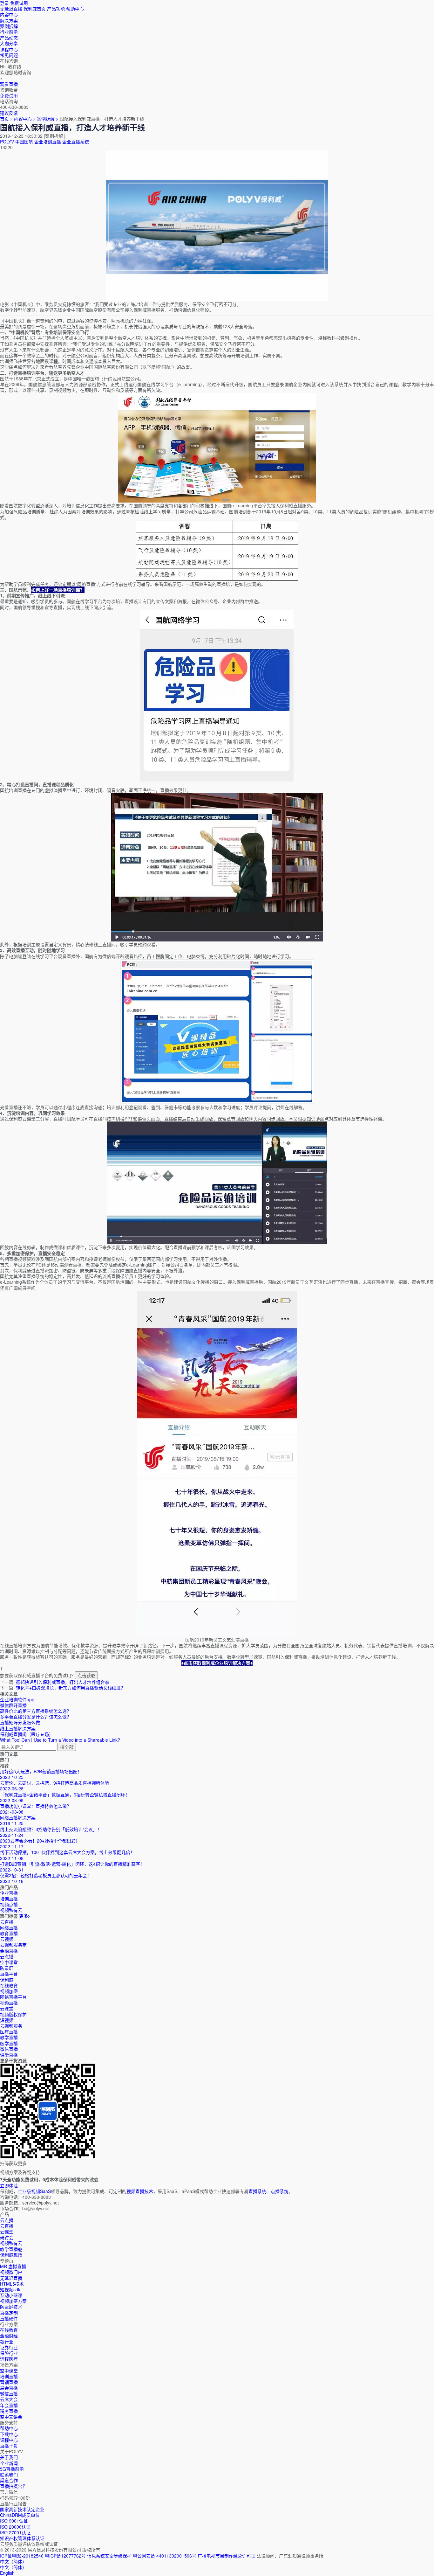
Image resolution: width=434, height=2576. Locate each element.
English (7, 2573)
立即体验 (9, 2185)
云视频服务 (11, 2026)
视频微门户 (11, 2272)
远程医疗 (9, 2359)
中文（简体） (13, 2567)
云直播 (7, 1922)
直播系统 (257, 2191)
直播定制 (9, 2313)
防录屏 (7, 1968)
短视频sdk (10, 2289)
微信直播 (9, 2049)
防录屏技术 (11, 2307)
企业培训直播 (48, 142)
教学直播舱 (11, 2249)
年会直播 (9, 2405)
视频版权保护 (13, 2014)
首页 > (6, 119)
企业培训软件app (17, 1699)
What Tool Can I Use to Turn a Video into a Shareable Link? (60, 1740)
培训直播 (9, 2376)
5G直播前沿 (12, 2469)
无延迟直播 (11, 9)
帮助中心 (75, 9)
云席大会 (9, 2399)
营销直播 (9, 2382)
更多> (25, 1916)
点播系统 (280, 2191)
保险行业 (9, 2353)
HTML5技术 (12, 2284)
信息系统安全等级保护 (109, 2556)
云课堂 (7, 2008)
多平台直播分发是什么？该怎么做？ (36, 1717)
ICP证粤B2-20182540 (22, 2556)
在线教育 (9, 1985)
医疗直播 (9, 2031)
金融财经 (9, 2336)
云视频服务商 (13, 1945)
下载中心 (9, 2434)
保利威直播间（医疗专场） (27, 1734)
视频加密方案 (13, 2301)
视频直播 (9, 2003)
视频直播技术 (140, 2191)
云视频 (7, 1939)
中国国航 (24, 142)
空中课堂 (9, 1962)
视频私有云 (11, 2243)
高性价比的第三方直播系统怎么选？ (36, 1711)
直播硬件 (9, 2318)
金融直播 (9, 1951)
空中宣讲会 (11, 2417)
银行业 (7, 2342)
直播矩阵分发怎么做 (20, 1722)
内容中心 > (25, 119)
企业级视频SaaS (34, 2191)
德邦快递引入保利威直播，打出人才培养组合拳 (63, 1682)
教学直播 (9, 2037)
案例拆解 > (48, 119)
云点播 (7, 1956)
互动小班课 (11, 2295)
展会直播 (9, 2388)
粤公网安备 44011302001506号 (165, 2556)
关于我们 (9, 2457)
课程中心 (9, 2440)
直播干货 (9, 2446)
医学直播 (9, 2043)
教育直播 (9, 1933)
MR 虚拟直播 (13, 2266)
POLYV (7, 142)
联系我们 (9, 2475)
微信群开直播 (13, 1705)
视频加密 (9, 1991)
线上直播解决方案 (18, 1728)
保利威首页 (35, 9)
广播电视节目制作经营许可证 (227, 2556)
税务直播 (9, 2411)
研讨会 (7, 2237)
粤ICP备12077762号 (65, 2556)
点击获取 (86, 1675)
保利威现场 (11, 2255)
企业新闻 (9, 2463)
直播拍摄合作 (13, 2486)
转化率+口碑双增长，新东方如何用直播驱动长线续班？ (71, 1688)
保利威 (7, 1980)
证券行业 (9, 2347)
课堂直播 (9, 2055)
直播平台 (9, 1974)
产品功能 (56, 9)
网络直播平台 (13, 1997)
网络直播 (9, 1927)
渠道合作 (9, 2480)
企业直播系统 (76, 142)
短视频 (7, 2020)
